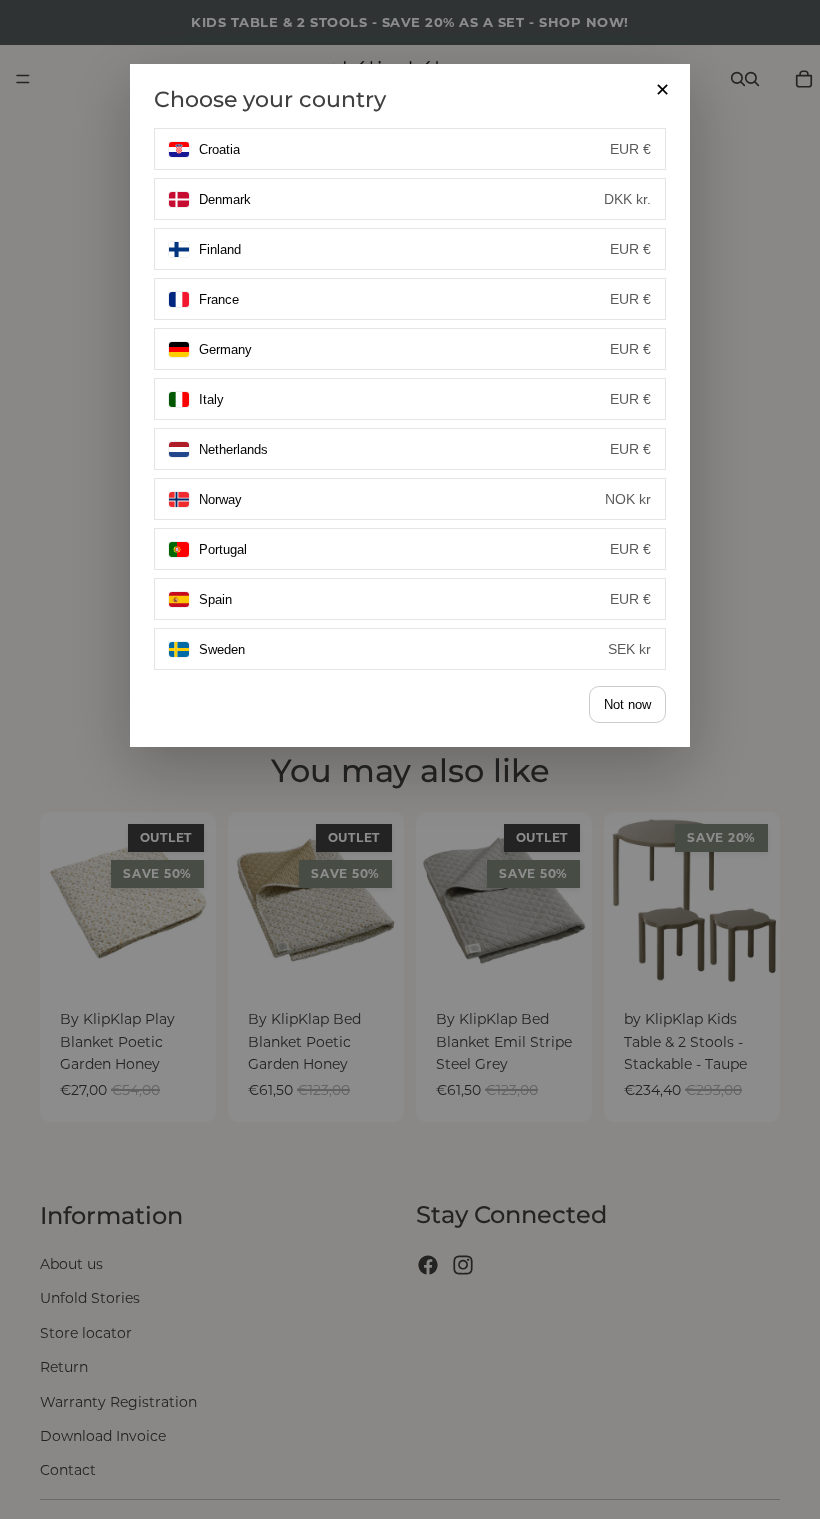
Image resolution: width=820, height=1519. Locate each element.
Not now (627, 704)
